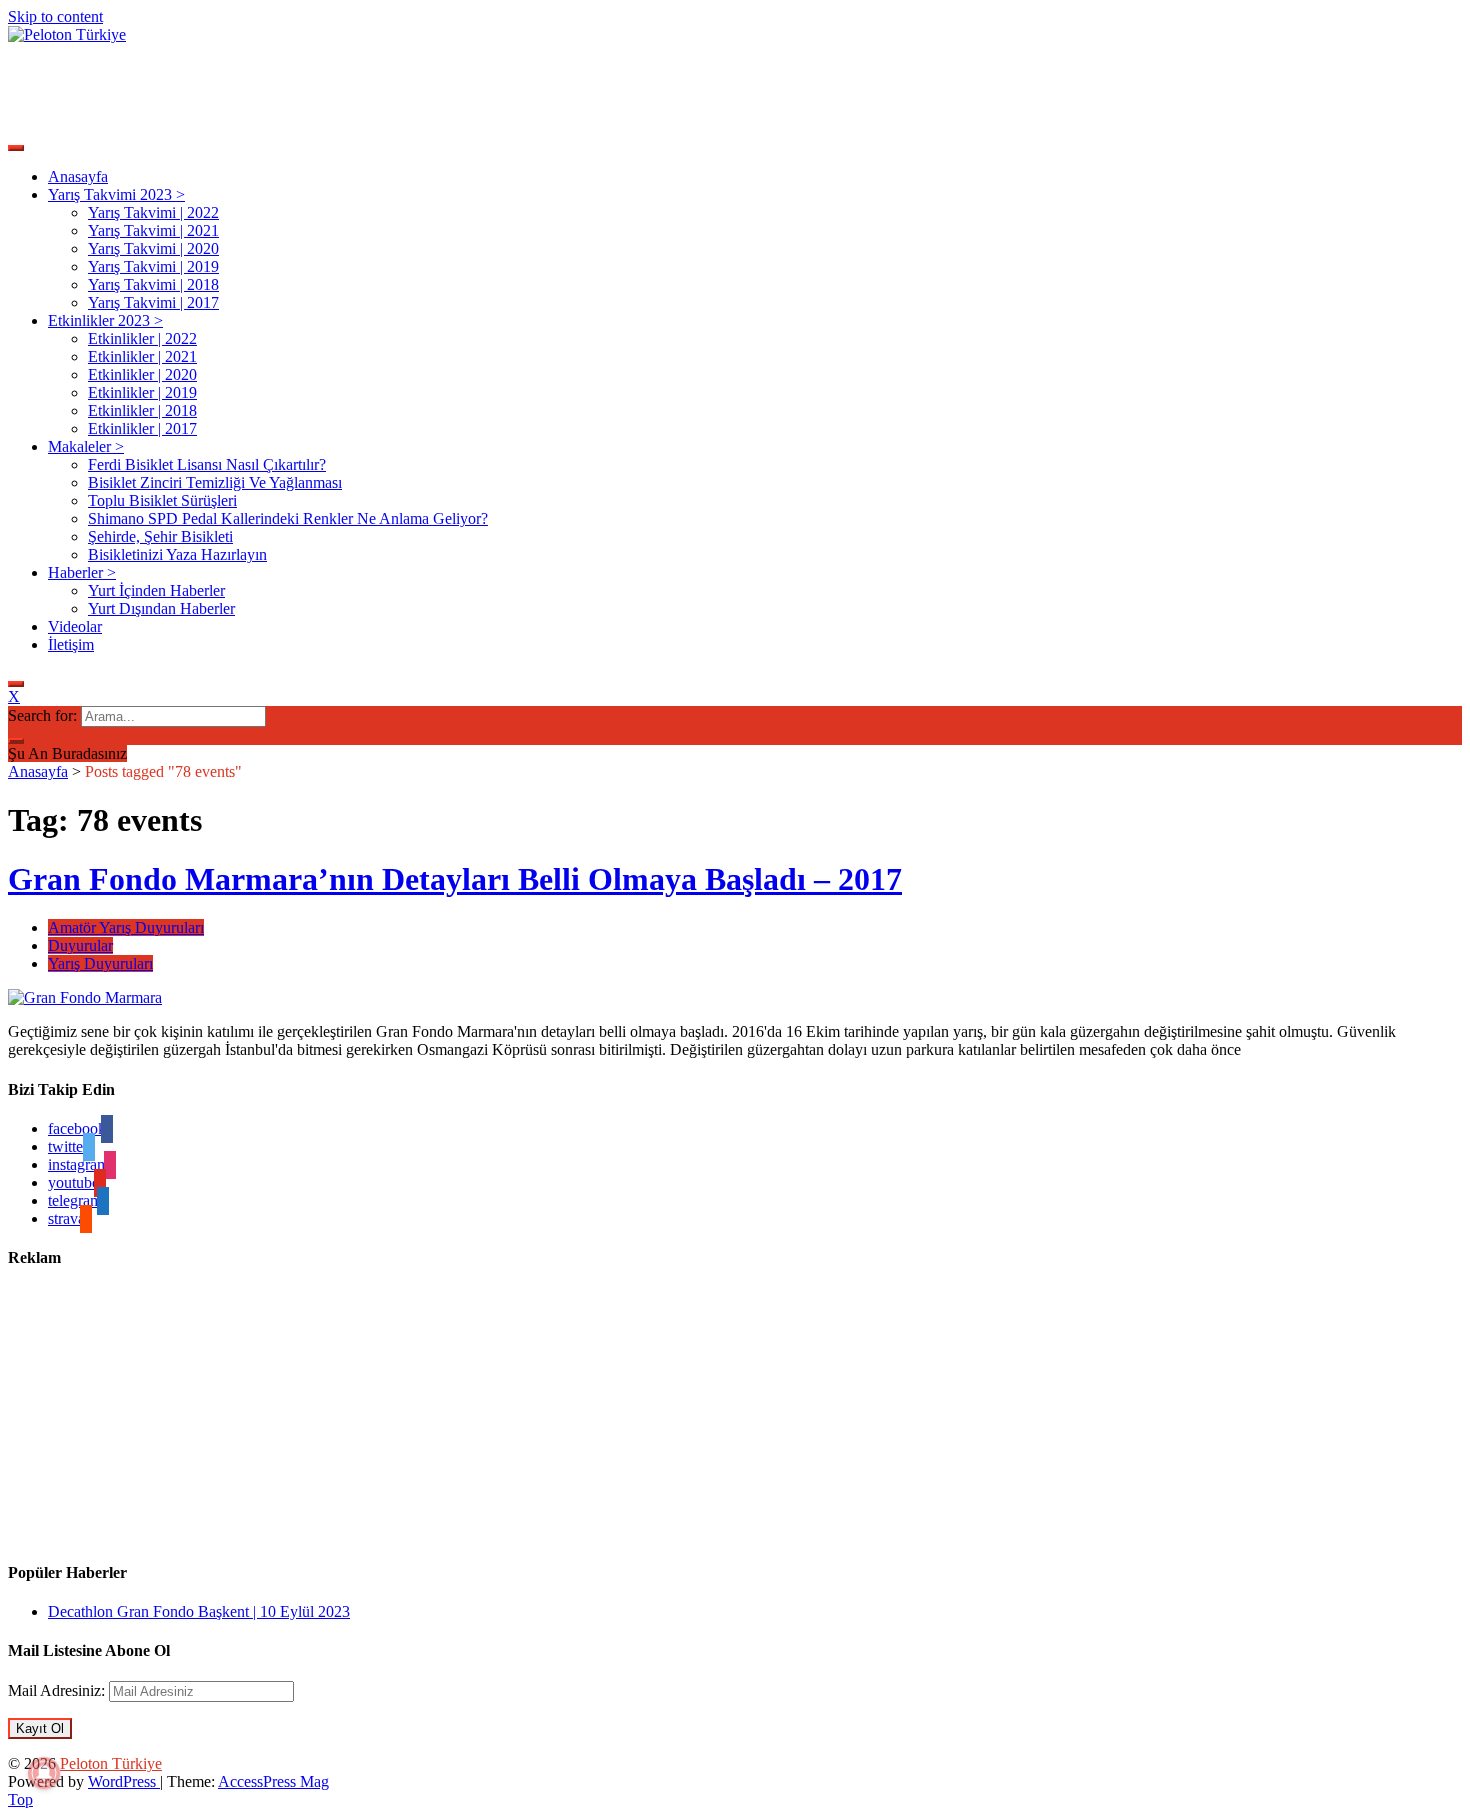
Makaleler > (86, 446)
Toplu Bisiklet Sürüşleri (162, 500)
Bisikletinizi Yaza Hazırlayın (177, 554)
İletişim (71, 644)
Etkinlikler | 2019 (142, 392)
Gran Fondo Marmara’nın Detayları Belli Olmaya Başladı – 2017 (455, 879)
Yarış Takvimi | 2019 (153, 266)
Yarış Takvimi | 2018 (153, 284)
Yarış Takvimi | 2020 (153, 248)
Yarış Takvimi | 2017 (153, 302)
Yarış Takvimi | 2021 (153, 230)
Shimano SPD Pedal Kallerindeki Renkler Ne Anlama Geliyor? (288, 518)
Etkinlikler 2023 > (105, 320)
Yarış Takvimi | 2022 (153, 212)
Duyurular (80, 945)
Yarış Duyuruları (100, 963)
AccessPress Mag (273, 1781)
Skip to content (55, 16)
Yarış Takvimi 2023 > (116, 194)
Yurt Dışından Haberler (161, 608)
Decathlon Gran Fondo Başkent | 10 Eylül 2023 (199, 1611)
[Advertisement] (372, 89)
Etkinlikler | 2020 (142, 374)
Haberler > (82, 572)
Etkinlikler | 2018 (142, 410)
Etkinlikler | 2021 (142, 356)
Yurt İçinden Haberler (156, 590)
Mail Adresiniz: (58, 1690)
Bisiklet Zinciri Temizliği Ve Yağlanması (215, 482)
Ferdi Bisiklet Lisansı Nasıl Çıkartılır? (207, 464)
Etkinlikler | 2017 (142, 428)
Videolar (75, 626)
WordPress (124, 1781)
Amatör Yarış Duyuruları (126, 927)
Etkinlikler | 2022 (142, 338)
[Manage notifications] (44, 1773)
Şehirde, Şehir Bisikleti (160, 536)
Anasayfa (78, 176)
